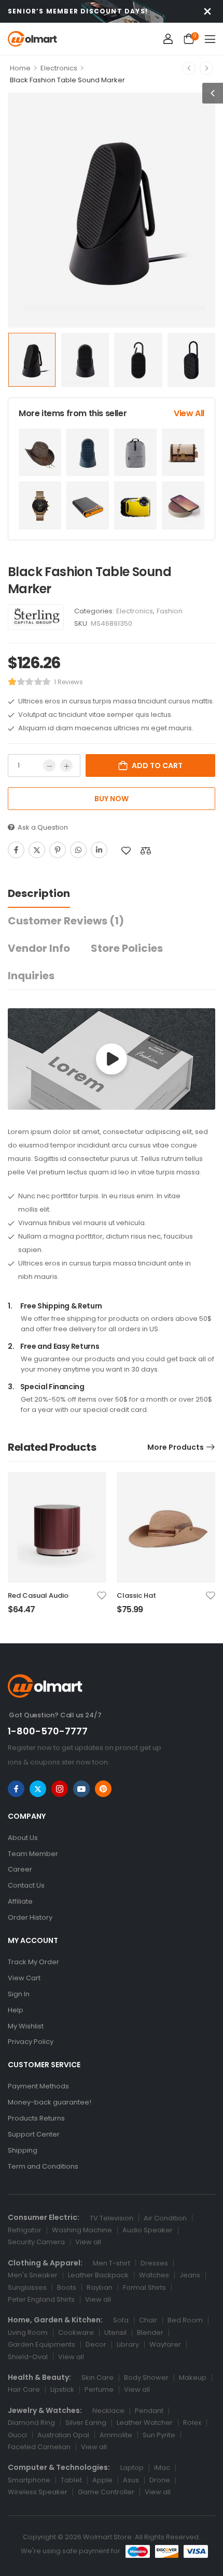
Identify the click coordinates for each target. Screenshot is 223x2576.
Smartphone (29, 2480)
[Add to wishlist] (126, 851)
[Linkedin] (99, 850)
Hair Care (24, 2389)
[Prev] (189, 68)
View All (189, 413)
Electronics (59, 68)
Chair (148, 2320)
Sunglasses (27, 2287)
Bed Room (185, 2320)
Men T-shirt (112, 2263)
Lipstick (62, 2389)
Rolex (192, 2423)
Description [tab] (39, 893)
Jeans (190, 2275)
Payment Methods (38, 2086)
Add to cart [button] (31, 1614)
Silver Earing (86, 2423)
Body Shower (146, 2378)
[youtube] (81, 1789)
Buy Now (112, 799)
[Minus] (49, 766)
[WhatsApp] (78, 850)
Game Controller (106, 2492)
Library (128, 2344)
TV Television (112, 2218)
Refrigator (25, 2230)
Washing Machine (82, 2230)
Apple (102, 2480)
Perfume (99, 2389)
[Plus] (66, 766)
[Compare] (146, 851)
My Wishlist (26, 2026)
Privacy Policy (31, 2042)
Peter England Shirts (41, 2299)
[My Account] (168, 39)
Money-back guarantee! (50, 2102)
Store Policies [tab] (127, 948)
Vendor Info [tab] (39, 948)
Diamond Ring (31, 2423)
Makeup (193, 2378)
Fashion (170, 611)
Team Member (33, 1854)
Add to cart (157, 766)
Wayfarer (165, 2344)
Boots (67, 2287)
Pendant (149, 2411)
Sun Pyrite (159, 2435)
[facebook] (16, 1789)
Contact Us (26, 1885)
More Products (176, 1447)
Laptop (132, 2468)
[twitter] (38, 1789)
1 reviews (68, 682)
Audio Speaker (148, 2230)
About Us (23, 1838)
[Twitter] (37, 850)
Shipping (23, 2150)
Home (20, 68)
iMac (162, 2468)
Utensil (115, 2332)
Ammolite (116, 2435)
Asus (131, 2480)
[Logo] (32, 39)
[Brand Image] (36, 617)
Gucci (17, 2435)
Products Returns (36, 2118)
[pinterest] (103, 1789)
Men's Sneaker (33, 2275)
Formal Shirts (144, 2287)
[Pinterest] (58, 850)
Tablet (71, 2480)
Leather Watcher (145, 2423)
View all (88, 2242)
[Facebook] (16, 850)
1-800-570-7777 (48, 1731)
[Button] (112, 1059)
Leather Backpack (98, 2275)
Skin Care (97, 2378)
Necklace (108, 2411)
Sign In (19, 1994)
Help (16, 2010)
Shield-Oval (28, 2357)
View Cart (24, 1978)
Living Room (28, 2332)
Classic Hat (136, 1595)
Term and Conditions (43, 2166)
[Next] (206, 68)
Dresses (154, 2263)
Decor (96, 2344)
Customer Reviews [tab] (66, 921)
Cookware (76, 2332)
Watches (154, 2275)
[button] (210, 39)
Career (20, 1869)
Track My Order (33, 1962)
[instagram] (60, 1789)
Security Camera (36, 2242)
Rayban (100, 2287)
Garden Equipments (41, 2344)
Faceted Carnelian (39, 2447)
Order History (30, 1917)
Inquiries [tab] (31, 976)
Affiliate (20, 1901)
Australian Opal (63, 2435)
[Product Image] (112, 210)
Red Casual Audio (38, 1595)
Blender (150, 2332)
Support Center (34, 2134)
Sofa (121, 2320)
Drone (160, 2480)
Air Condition (165, 2218)
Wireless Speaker (38, 2492)
